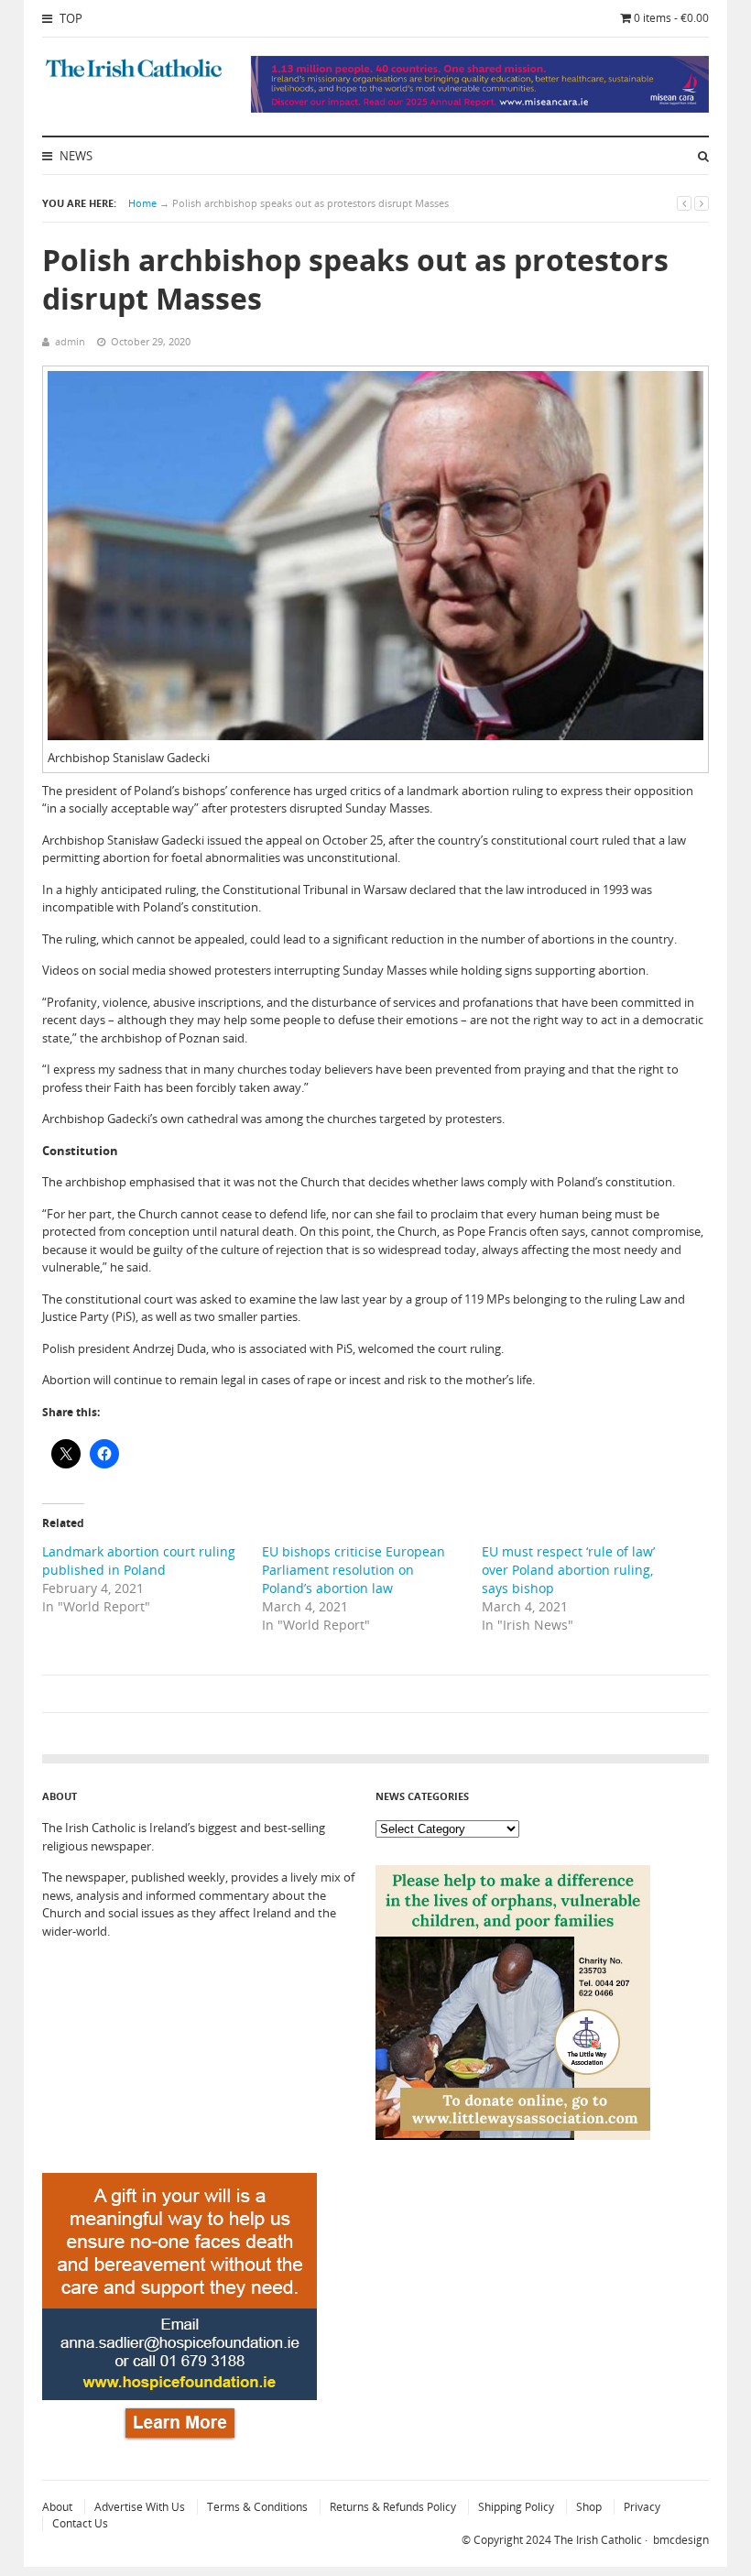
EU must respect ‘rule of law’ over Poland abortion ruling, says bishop (568, 1570)
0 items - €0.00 (671, 18)
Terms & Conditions (257, 2507)
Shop (589, 2507)
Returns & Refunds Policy (393, 2507)
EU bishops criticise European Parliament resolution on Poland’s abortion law (354, 1570)
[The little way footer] (513, 2135)
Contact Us (80, 2523)
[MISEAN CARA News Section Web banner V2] (480, 108)
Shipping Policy (516, 2507)
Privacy (642, 2507)
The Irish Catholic (598, 2540)
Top (70, 18)
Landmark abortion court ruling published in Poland (139, 1561)
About (57, 2507)
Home (142, 203)
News (75, 156)
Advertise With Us (140, 2507)
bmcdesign (681, 2540)
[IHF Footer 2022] (180, 2443)
